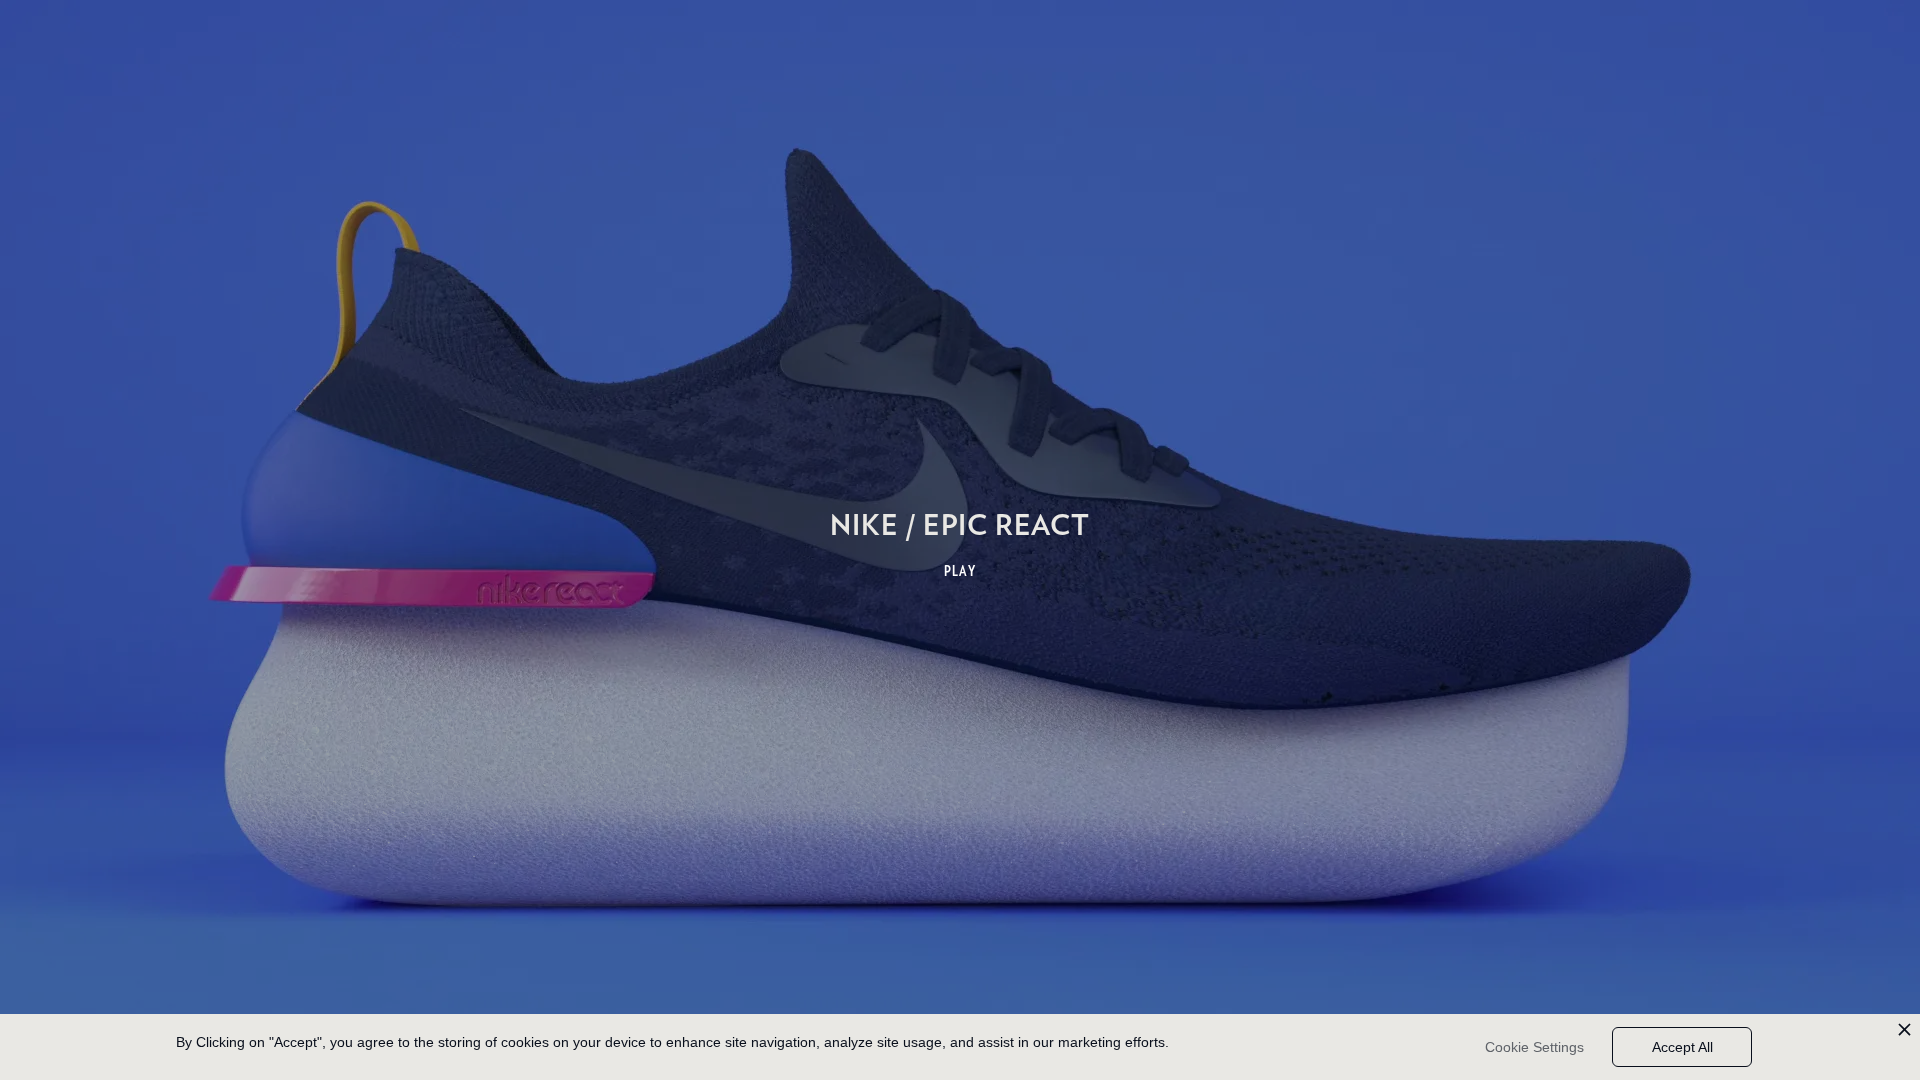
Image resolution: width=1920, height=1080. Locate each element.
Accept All (1682, 1047)
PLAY (960, 571)
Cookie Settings (1534, 1047)
